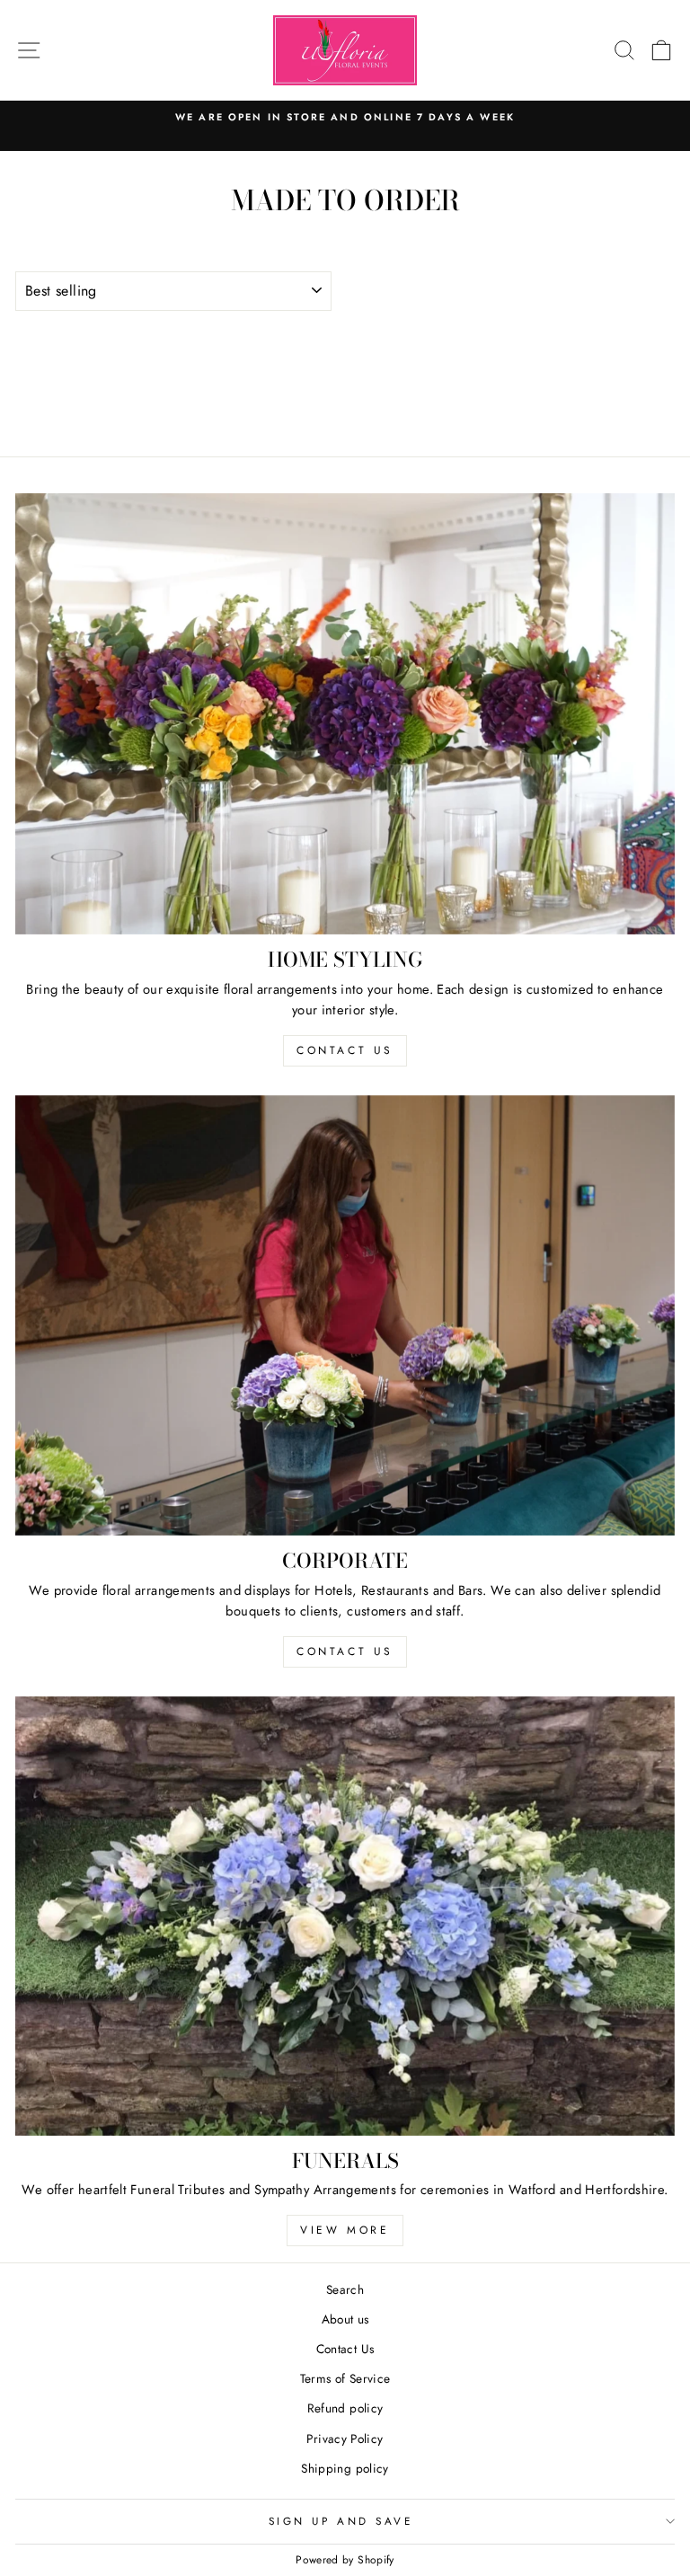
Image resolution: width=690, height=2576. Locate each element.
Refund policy (345, 2408)
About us (345, 2319)
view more (345, 2230)
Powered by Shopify (345, 2560)
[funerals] (345, 1916)
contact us (345, 1050)
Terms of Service (345, 2378)
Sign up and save (341, 2521)
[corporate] (345, 1316)
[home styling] (345, 714)
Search (345, 2289)
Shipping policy (345, 2468)
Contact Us (345, 2349)
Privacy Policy (345, 2439)
